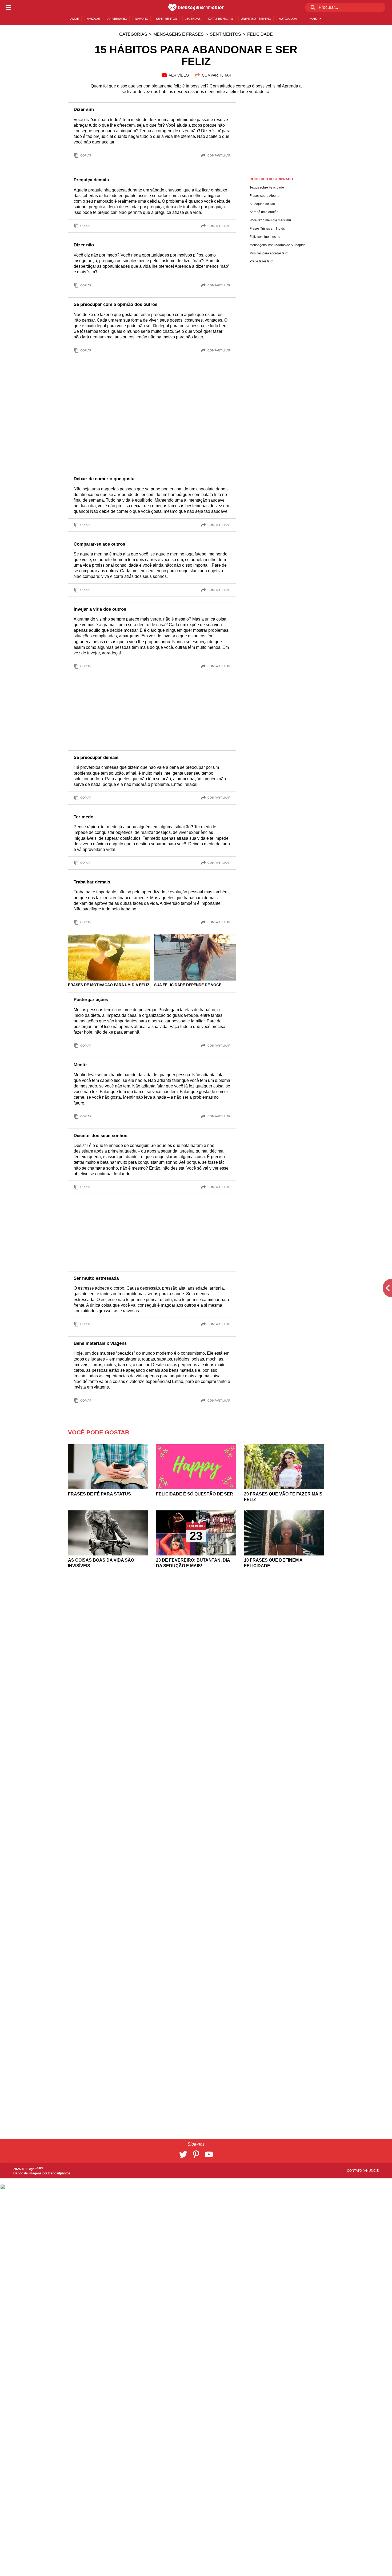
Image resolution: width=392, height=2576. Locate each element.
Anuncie (371, 2171)
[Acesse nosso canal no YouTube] (209, 2154)
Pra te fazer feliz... (262, 262)
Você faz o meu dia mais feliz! (271, 220)
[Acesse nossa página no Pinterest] (196, 2154)
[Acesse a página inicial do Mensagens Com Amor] (196, 7)
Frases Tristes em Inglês (267, 229)
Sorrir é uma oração (264, 212)
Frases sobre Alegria (265, 196)
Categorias (133, 34)
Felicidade (260, 34)
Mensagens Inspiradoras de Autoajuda (278, 245)
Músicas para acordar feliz (269, 253)
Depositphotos (59, 2173)
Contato (355, 2171)
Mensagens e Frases (179, 34)
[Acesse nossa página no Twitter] (183, 2154)
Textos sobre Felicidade (267, 187)
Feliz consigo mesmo (265, 237)
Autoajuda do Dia (262, 204)
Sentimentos (225, 34)
